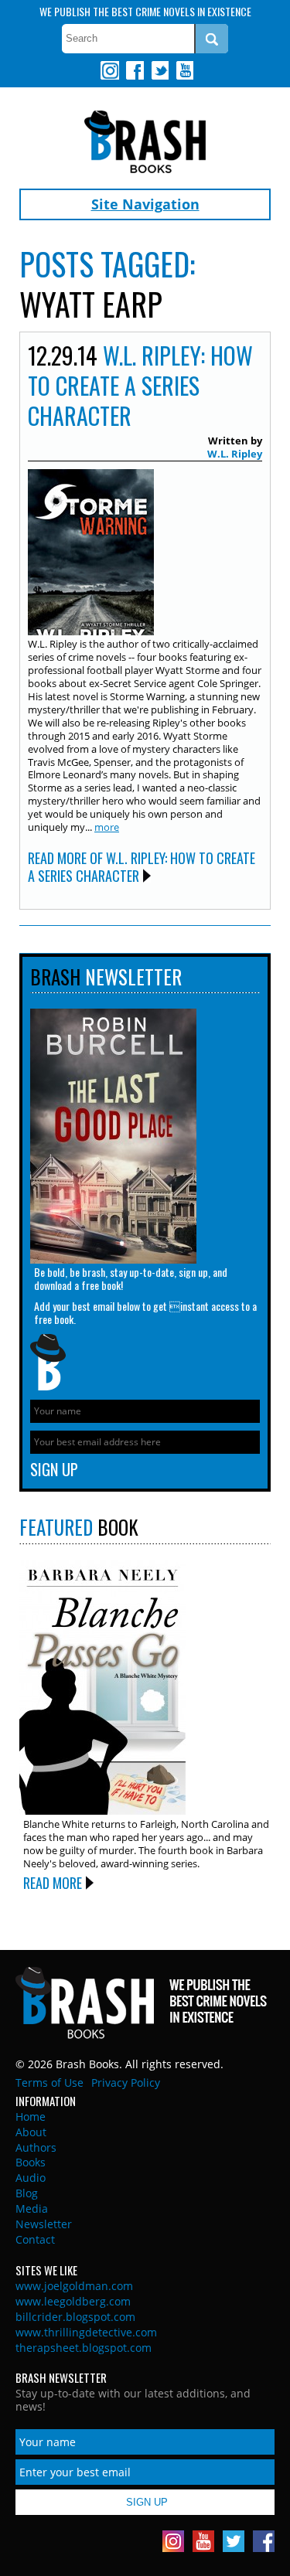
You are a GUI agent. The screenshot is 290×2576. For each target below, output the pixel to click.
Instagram (110, 70)
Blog (27, 2193)
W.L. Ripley (235, 454)
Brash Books (145, 142)
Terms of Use (49, 2083)
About (31, 2132)
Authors (36, 2147)
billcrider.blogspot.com (75, 2317)
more (107, 827)
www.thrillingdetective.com (86, 2332)
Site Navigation (145, 204)
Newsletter (44, 2224)
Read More (53, 1883)
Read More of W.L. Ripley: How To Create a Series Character (142, 867)
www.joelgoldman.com (74, 2286)
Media (32, 2208)
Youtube (184, 70)
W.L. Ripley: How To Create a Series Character (140, 385)
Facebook (135, 70)
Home (31, 2117)
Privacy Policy (126, 2083)
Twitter (159, 70)
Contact (35, 2239)
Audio (31, 2178)
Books (31, 2162)
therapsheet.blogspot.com (84, 2348)
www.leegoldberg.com (73, 2301)
